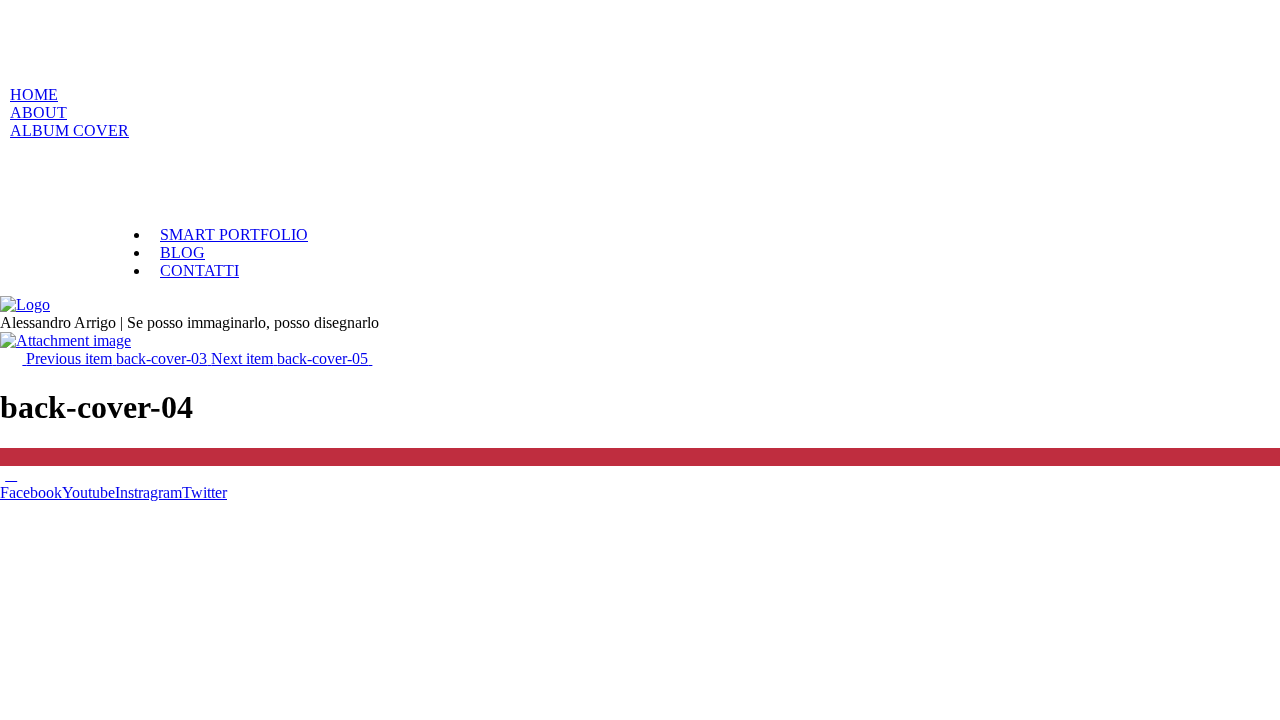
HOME (34, 94)
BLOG (182, 252)
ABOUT (38, 112)
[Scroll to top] (11, 474)
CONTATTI (199, 270)
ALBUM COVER (69, 130)
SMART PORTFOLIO (234, 234)
